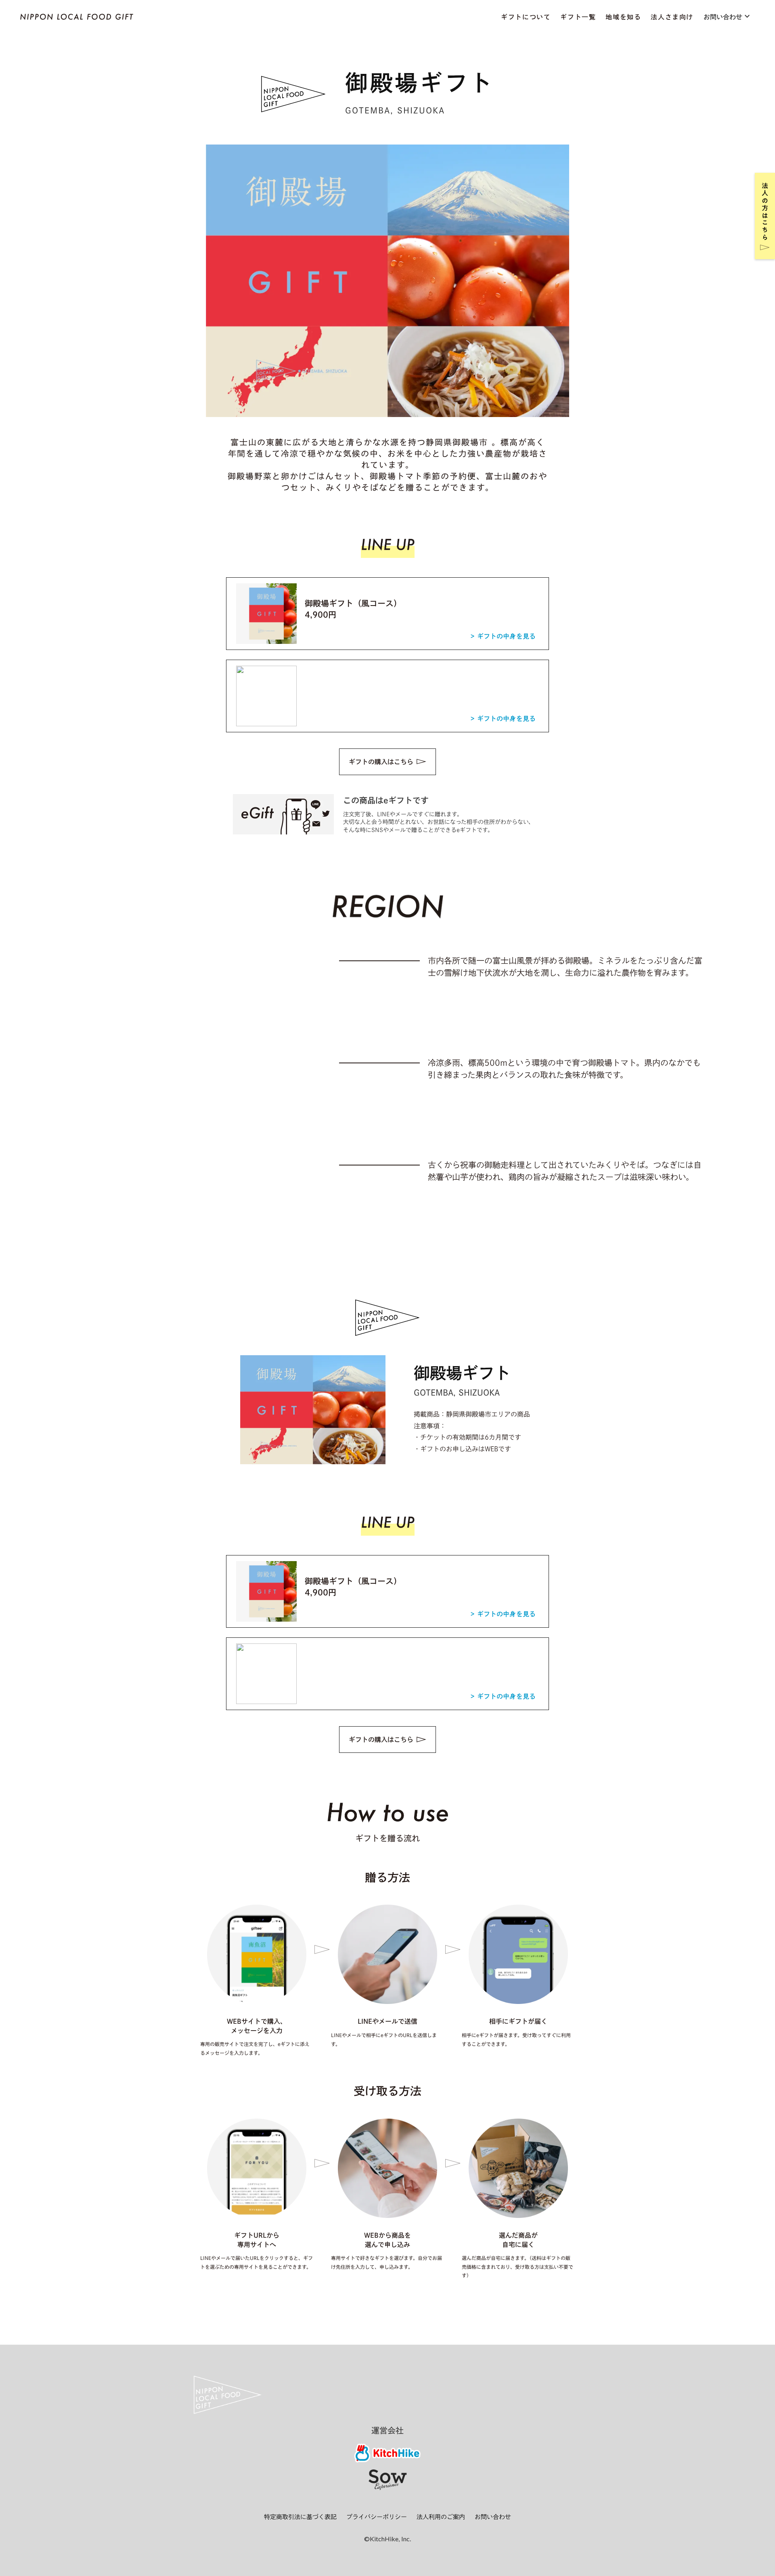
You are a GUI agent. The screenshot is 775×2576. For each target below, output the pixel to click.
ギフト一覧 (578, 17)
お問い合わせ (493, 2517)
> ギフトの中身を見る (503, 636)
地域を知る (623, 17)
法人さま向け (672, 17)
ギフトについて (526, 17)
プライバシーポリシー (377, 2517)
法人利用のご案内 (441, 2517)
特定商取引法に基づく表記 (300, 2517)
